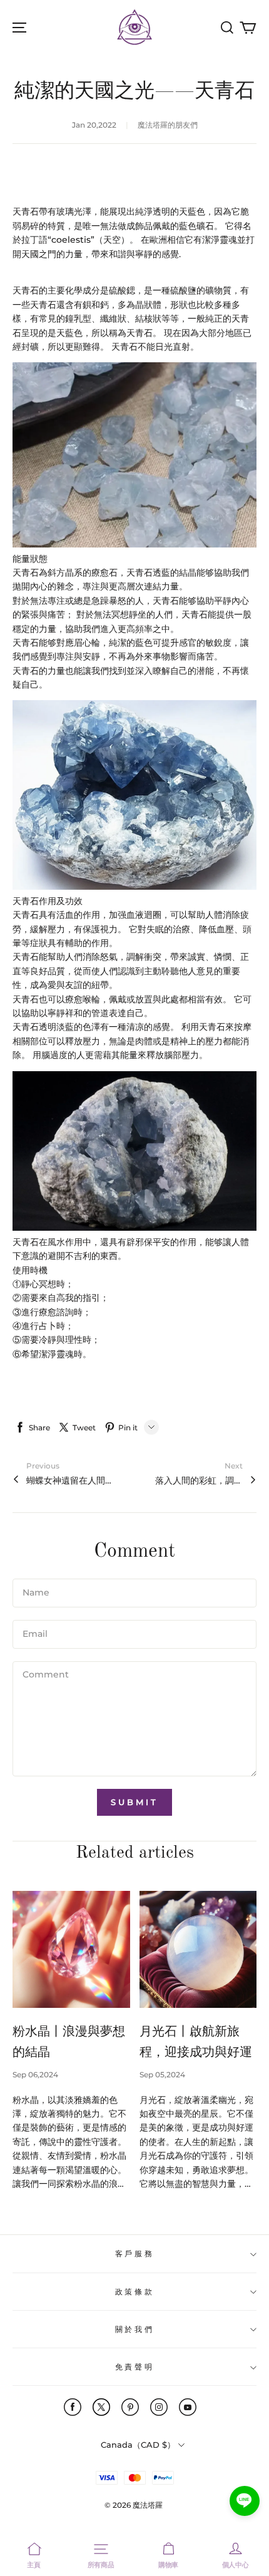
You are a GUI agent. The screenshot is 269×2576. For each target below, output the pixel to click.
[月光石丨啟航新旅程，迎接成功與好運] (198, 1950)
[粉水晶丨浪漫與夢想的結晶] (71, 1950)
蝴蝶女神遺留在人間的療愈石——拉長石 (70, 1480)
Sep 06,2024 (35, 2075)
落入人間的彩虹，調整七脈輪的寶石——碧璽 (199, 1480)
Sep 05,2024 (162, 2075)
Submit (134, 1802)
